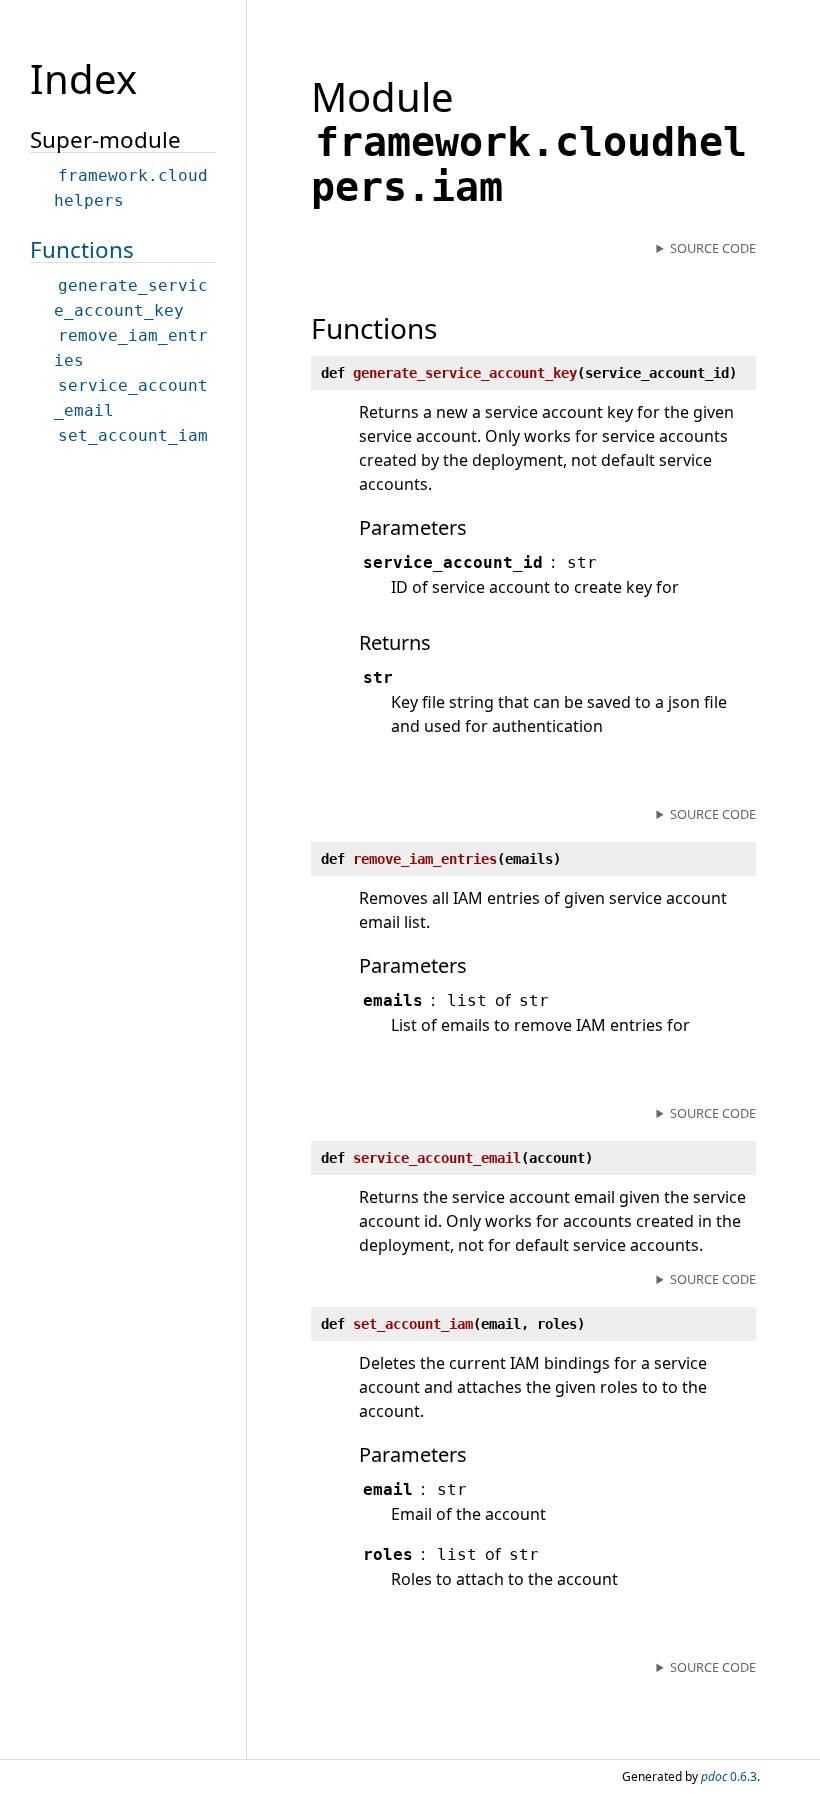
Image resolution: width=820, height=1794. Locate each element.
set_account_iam (133, 435)
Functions (82, 249)
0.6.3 (729, 1776)
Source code (713, 248)
